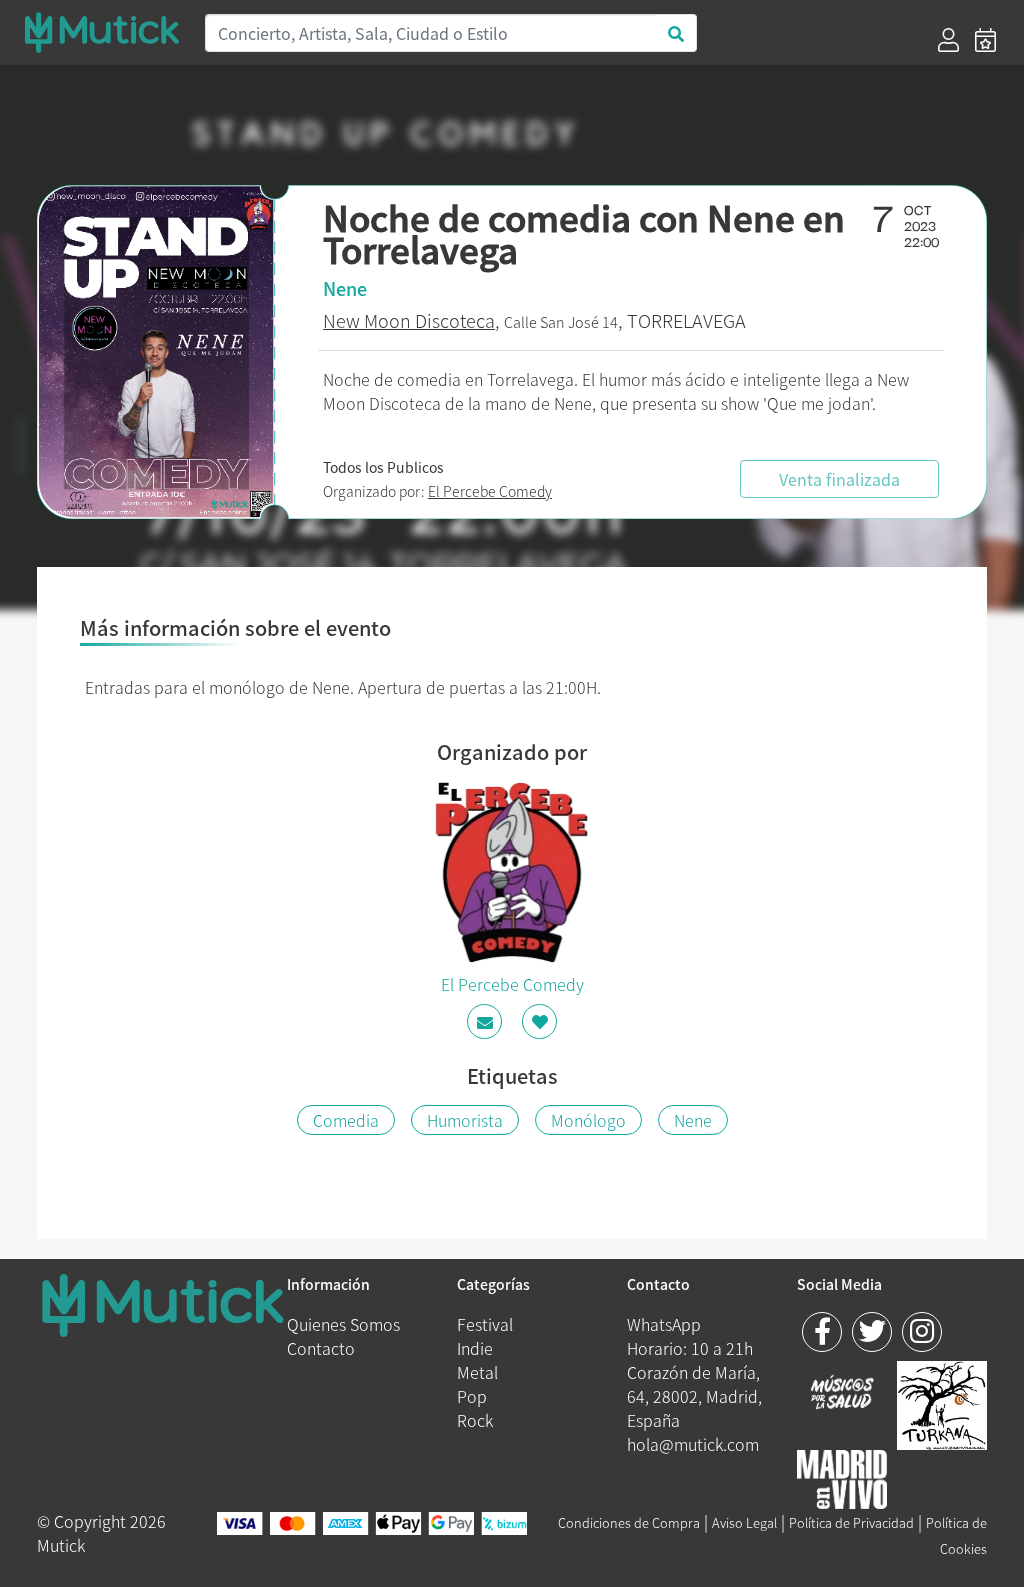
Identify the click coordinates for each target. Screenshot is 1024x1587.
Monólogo (588, 1120)
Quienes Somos (343, 1324)
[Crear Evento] (985, 40)
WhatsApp (664, 1324)
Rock (475, 1420)
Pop (472, 1396)
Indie (475, 1348)
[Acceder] (948, 40)
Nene (693, 1120)
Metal (477, 1372)
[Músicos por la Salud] (842, 1394)
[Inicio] (102, 32)
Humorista (465, 1120)
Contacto (321, 1348)
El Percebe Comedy (490, 491)
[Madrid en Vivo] (942, 1403)
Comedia (346, 1120)
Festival (485, 1324)
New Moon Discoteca (409, 320)
